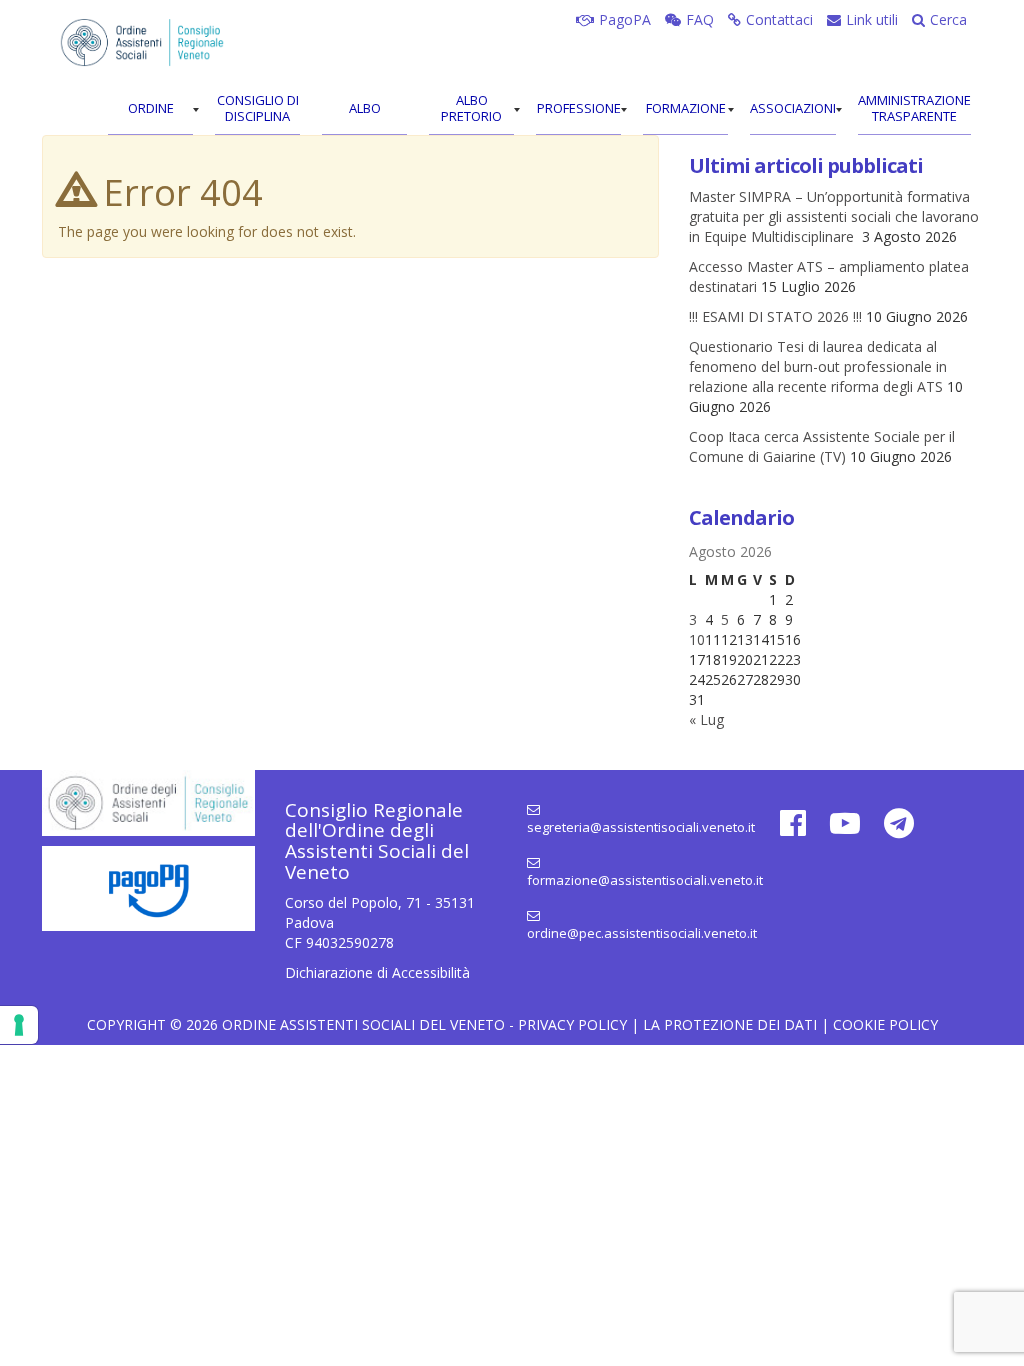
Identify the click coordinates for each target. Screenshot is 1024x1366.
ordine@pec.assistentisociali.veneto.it (633, 933)
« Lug (706, 719)
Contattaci (779, 19)
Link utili (872, 19)
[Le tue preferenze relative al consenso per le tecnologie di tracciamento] (19, 1025)
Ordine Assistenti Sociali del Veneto (363, 1024)
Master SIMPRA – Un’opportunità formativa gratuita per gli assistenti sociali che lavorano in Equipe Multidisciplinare (834, 216)
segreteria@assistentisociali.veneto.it (633, 827)
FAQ (700, 19)
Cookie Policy (885, 1024)
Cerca (948, 19)
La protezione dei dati (730, 1024)
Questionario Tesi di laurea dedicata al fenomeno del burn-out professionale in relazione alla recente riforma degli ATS (818, 366)
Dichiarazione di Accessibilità (377, 972)
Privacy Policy (572, 1024)
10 (697, 639)
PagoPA (625, 19)
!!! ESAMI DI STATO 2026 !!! (775, 316)
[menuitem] (150, 110)
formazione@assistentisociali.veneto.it (633, 880)
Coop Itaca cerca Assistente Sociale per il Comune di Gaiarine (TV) (822, 446)
